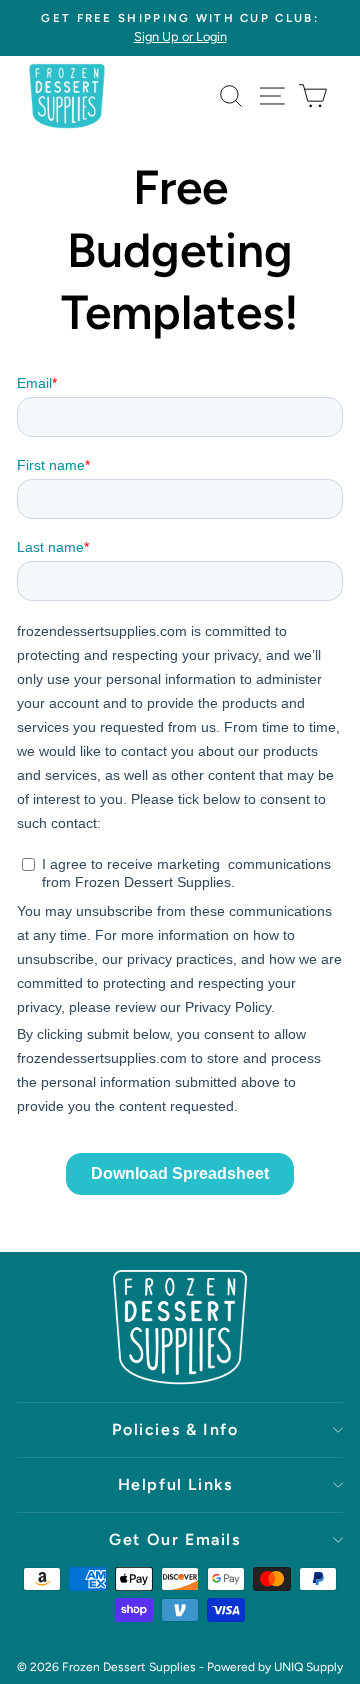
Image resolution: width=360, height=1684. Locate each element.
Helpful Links (175, 1484)
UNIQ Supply (308, 1667)
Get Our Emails (174, 1539)
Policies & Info (175, 1429)
